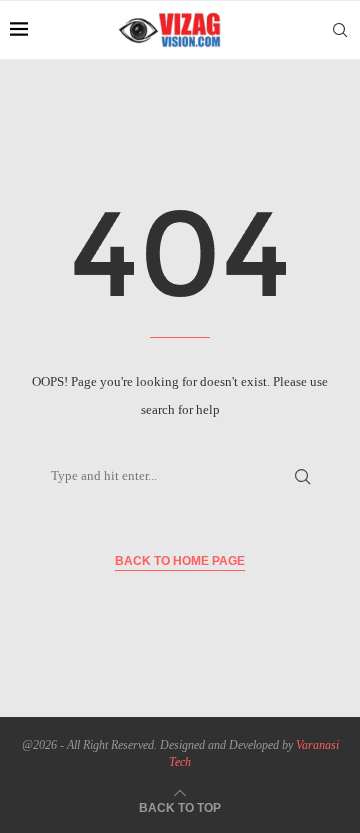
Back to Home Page (180, 561)
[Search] (340, 30)
